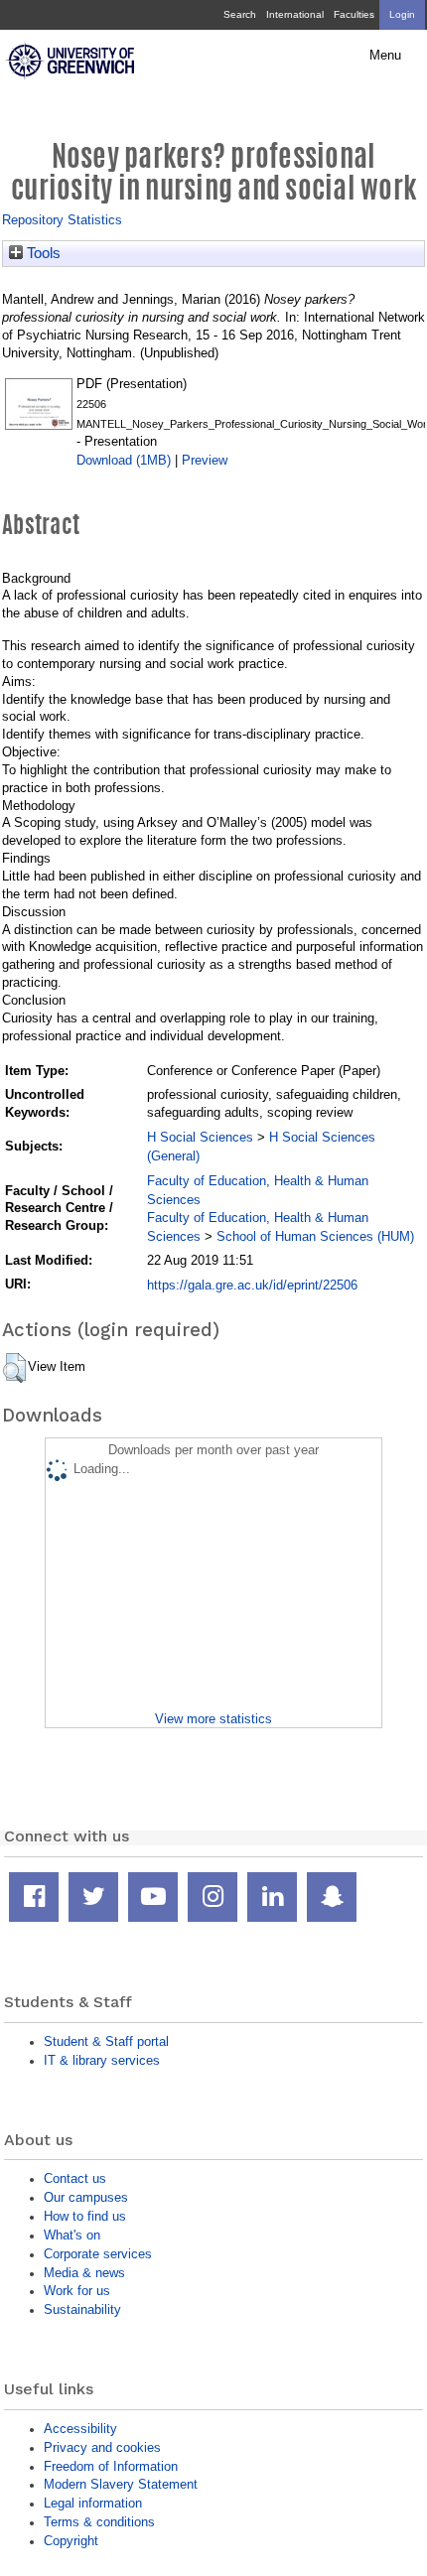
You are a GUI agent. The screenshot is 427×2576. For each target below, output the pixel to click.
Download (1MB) (124, 460)
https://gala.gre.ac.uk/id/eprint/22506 (252, 1285)
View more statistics (213, 1719)
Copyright (71, 2541)
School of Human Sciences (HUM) (315, 1236)
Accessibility (80, 2429)
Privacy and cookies (102, 2447)
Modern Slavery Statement (121, 2484)
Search (240, 14)
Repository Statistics (62, 220)
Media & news (84, 2273)
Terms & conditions (99, 2522)
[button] (14, 1368)
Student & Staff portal (106, 2041)
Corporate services (98, 2254)
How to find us (85, 2216)
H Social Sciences (200, 1137)
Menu (385, 56)
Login (402, 14)
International (295, 14)
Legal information (93, 2503)
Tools (42, 253)
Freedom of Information (111, 2466)
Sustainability (82, 2309)
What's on (72, 2235)
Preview (205, 460)
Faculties (354, 14)
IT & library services (102, 2060)
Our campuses (86, 2197)
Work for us (77, 2291)
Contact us (75, 2178)
